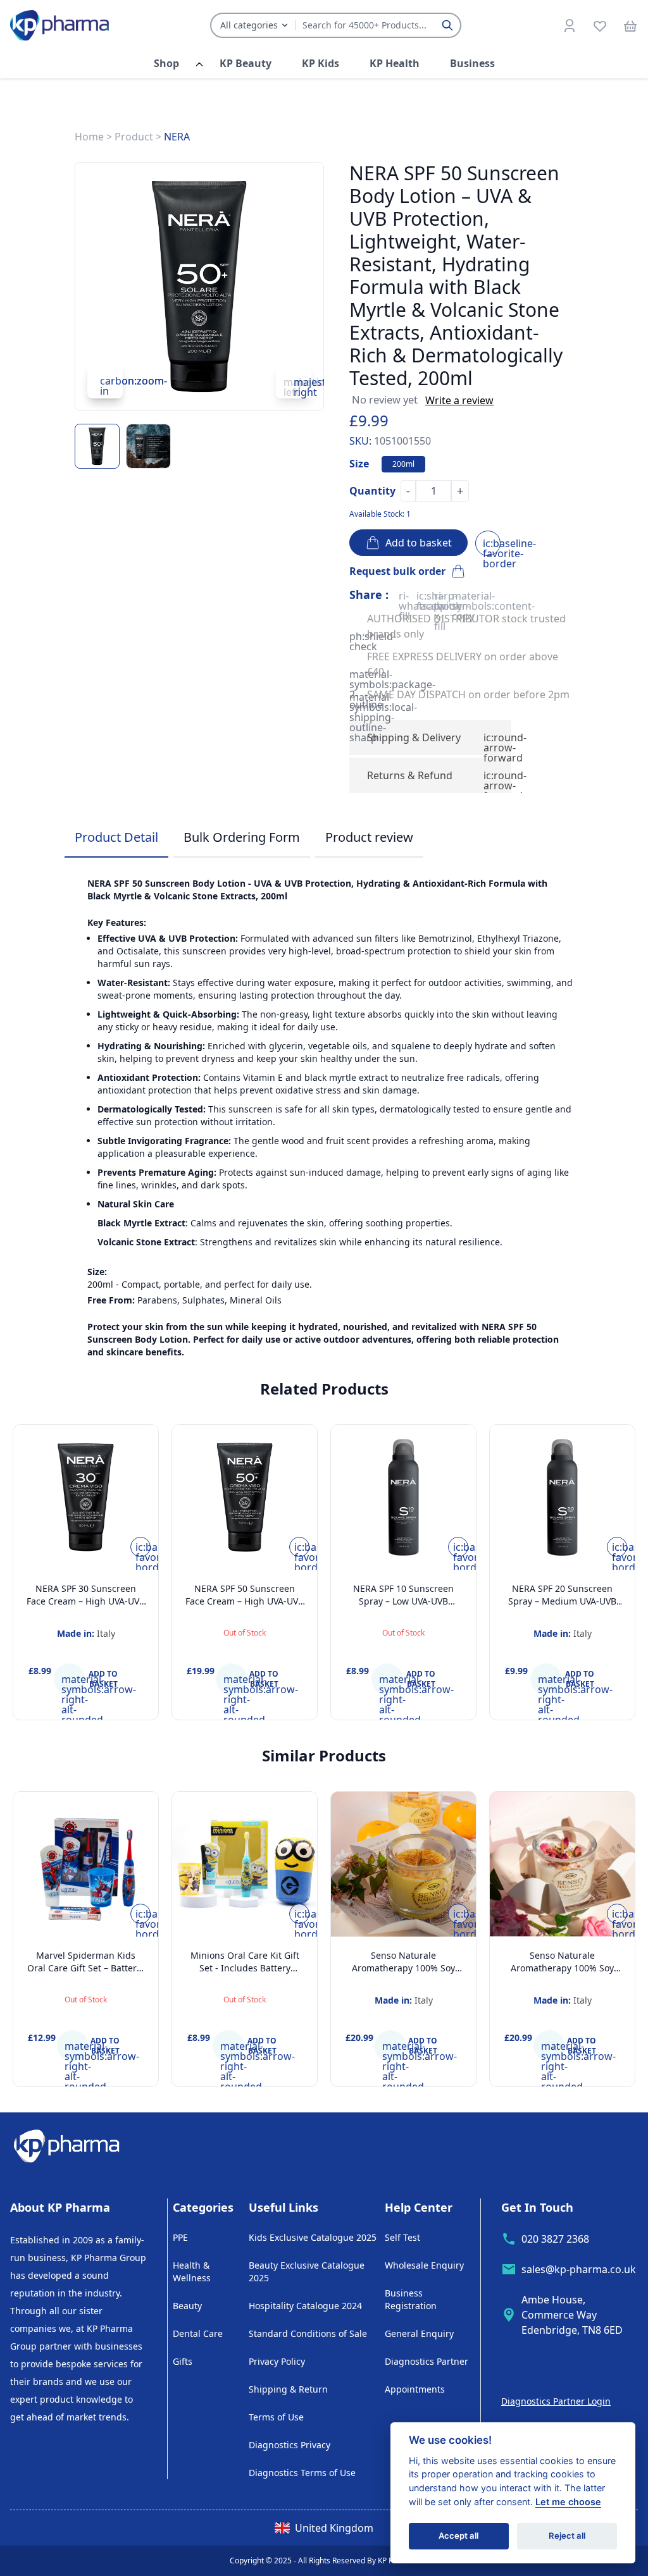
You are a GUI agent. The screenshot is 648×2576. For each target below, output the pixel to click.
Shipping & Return (288, 2389)
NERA (177, 137)
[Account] (570, 25)
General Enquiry (419, 2333)
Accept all (458, 2536)
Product (134, 137)
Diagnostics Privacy (290, 2445)
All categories (249, 25)
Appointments (415, 2389)
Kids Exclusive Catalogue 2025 (313, 2237)
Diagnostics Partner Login (556, 2401)
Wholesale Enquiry (424, 2265)
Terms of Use (276, 2417)
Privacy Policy (277, 2361)
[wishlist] (600, 25)
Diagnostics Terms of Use (302, 2473)
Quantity (372, 491)
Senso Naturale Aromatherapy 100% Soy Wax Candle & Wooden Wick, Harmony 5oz (562, 1974)
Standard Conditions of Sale (308, 2333)
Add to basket (416, 543)
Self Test (402, 2237)
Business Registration (411, 2299)
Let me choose (568, 2502)
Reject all (567, 2536)
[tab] (116, 838)
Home (89, 137)
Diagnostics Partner (427, 2361)
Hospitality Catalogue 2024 (305, 2306)
